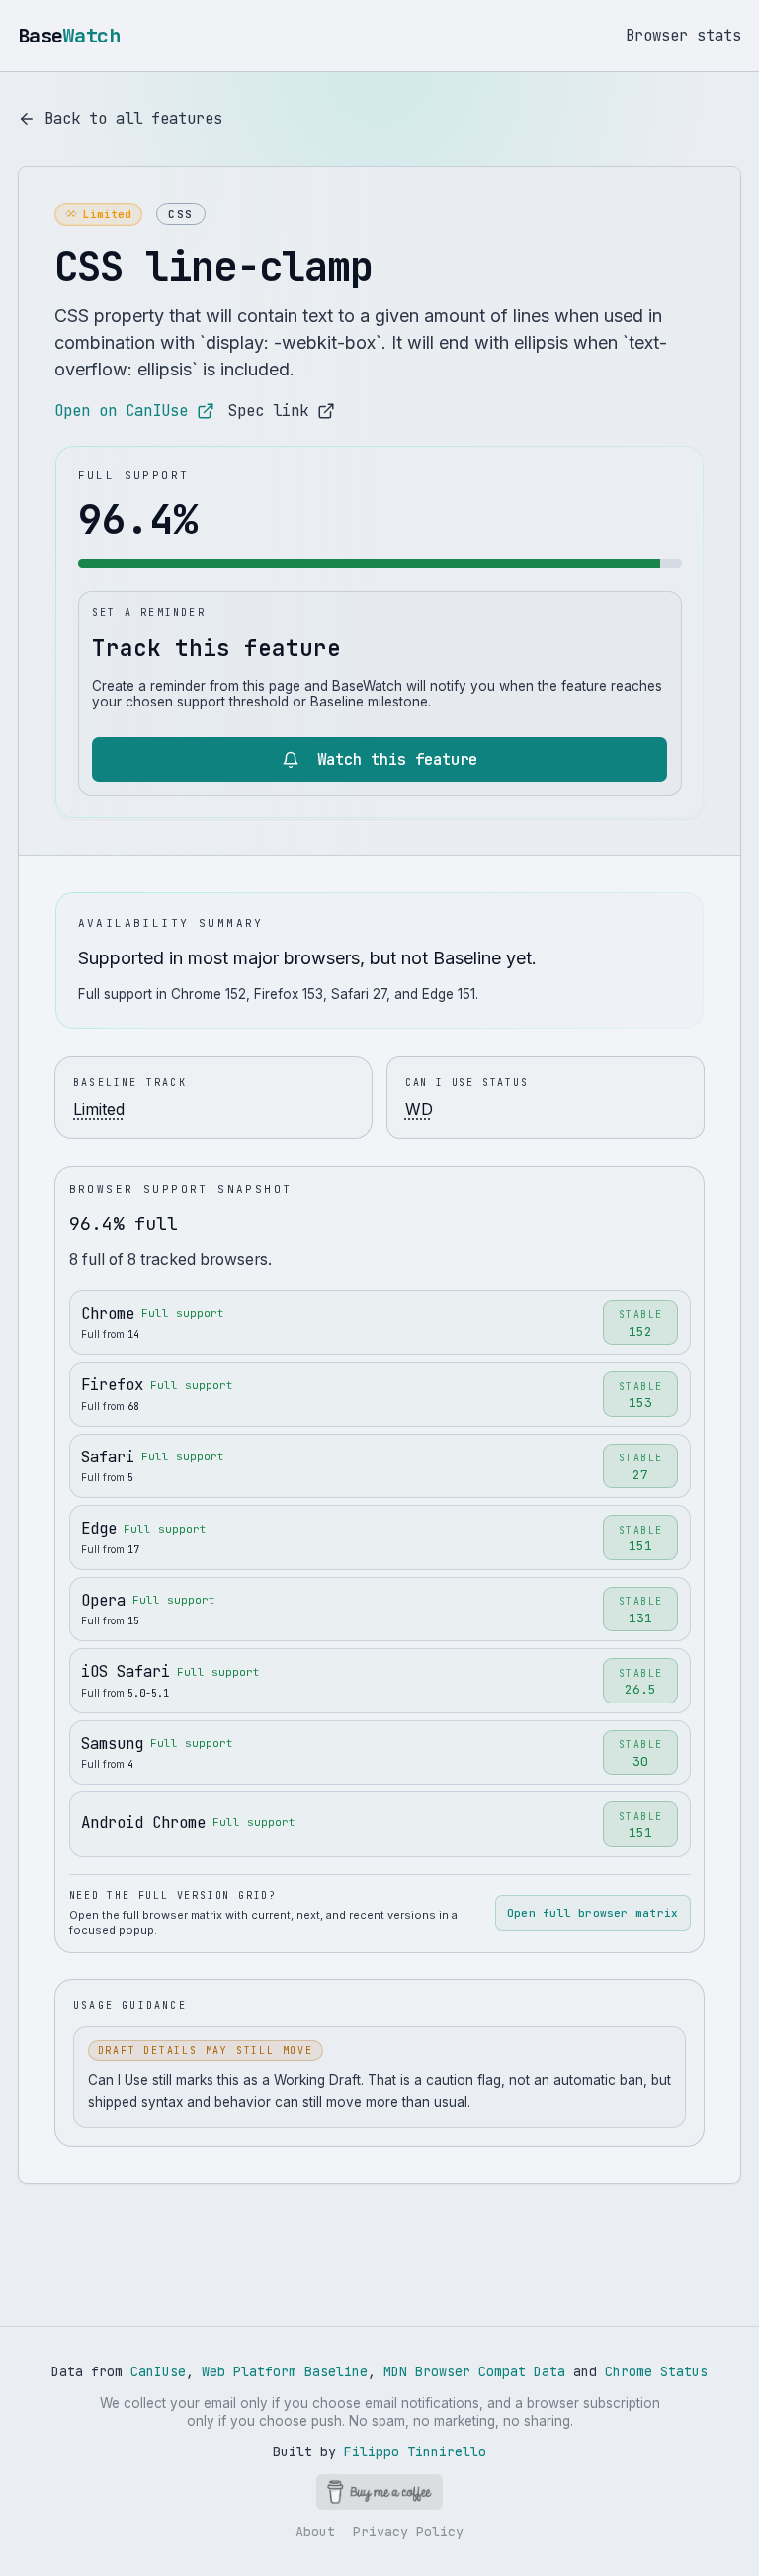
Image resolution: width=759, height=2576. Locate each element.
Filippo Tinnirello (415, 2451)
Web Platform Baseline (285, 2371)
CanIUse (158, 2371)
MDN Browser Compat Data (474, 2371)
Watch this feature (397, 759)
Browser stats (683, 35)
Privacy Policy (408, 2532)
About (315, 2532)
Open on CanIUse (121, 411)
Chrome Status (656, 2371)
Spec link (268, 411)
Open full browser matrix (592, 1913)
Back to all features (133, 118)
